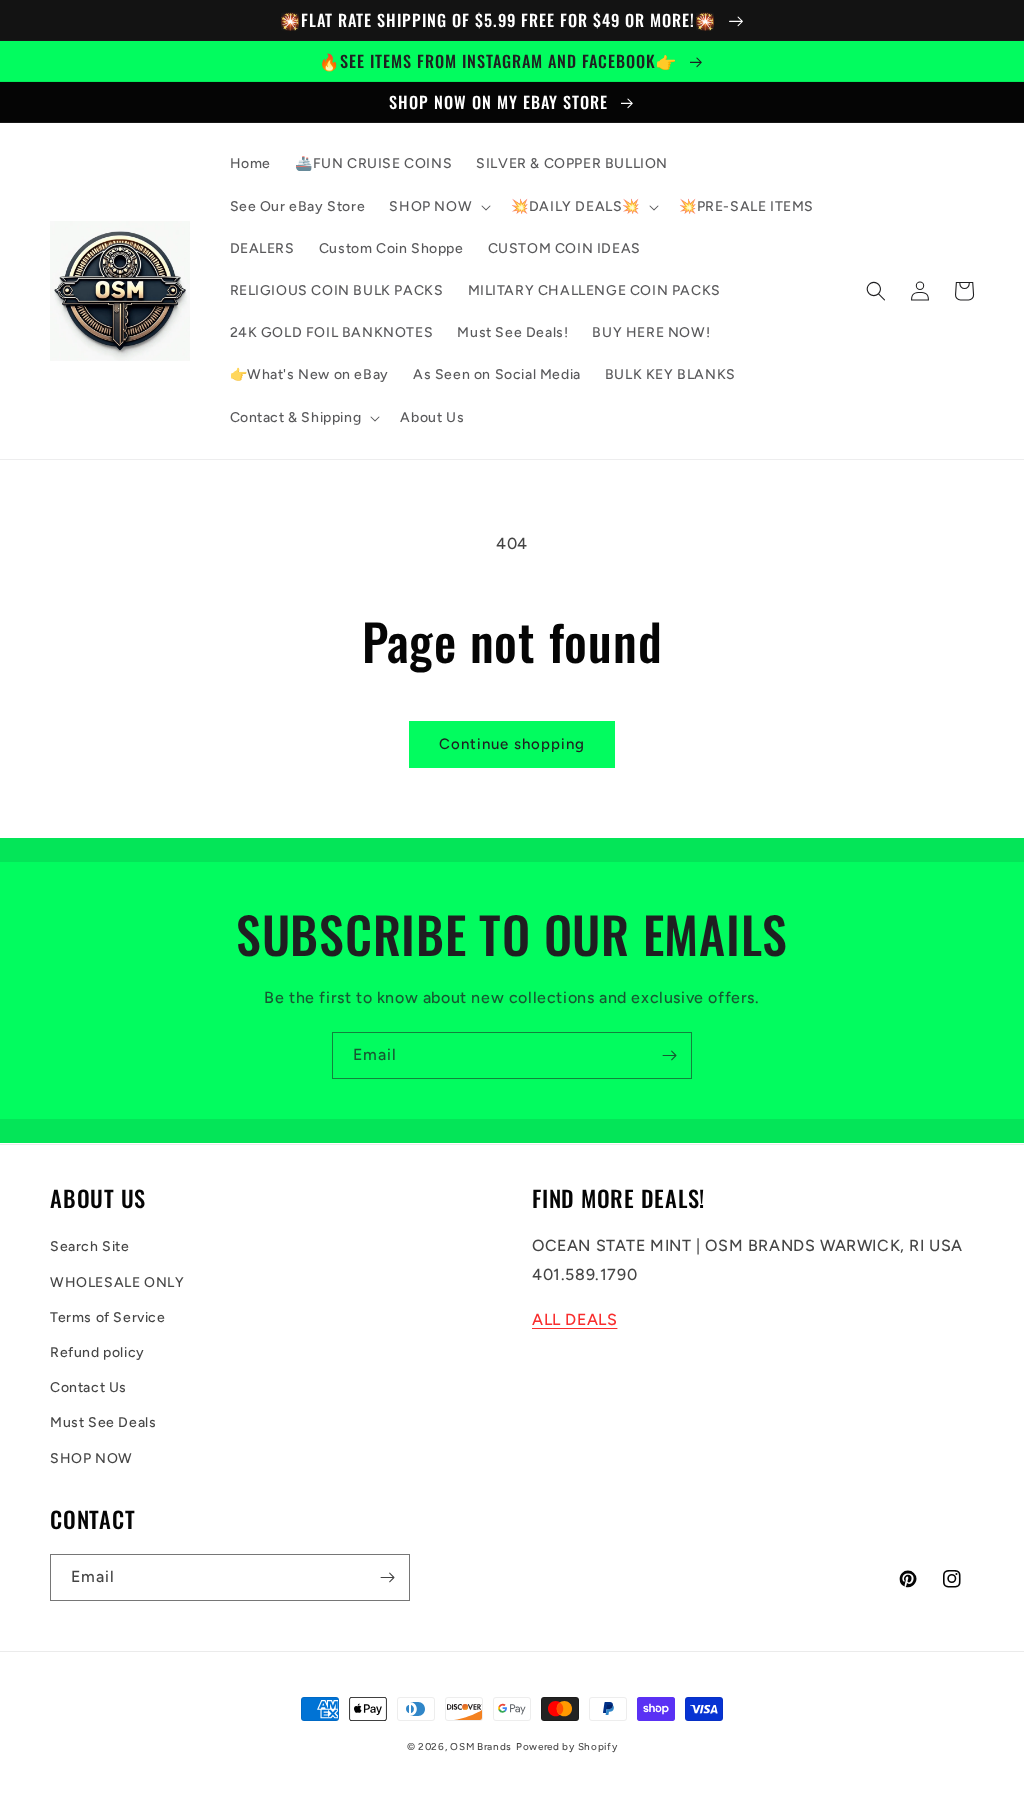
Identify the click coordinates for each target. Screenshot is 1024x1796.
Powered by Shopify (567, 1746)
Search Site (90, 1246)
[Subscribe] (669, 1055)
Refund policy (97, 1352)
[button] (438, 207)
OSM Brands (481, 1746)
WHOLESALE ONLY (117, 1282)
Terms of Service (108, 1317)
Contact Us (88, 1387)
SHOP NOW (91, 1458)
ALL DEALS (574, 1319)
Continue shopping (512, 744)
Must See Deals (103, 1422)
